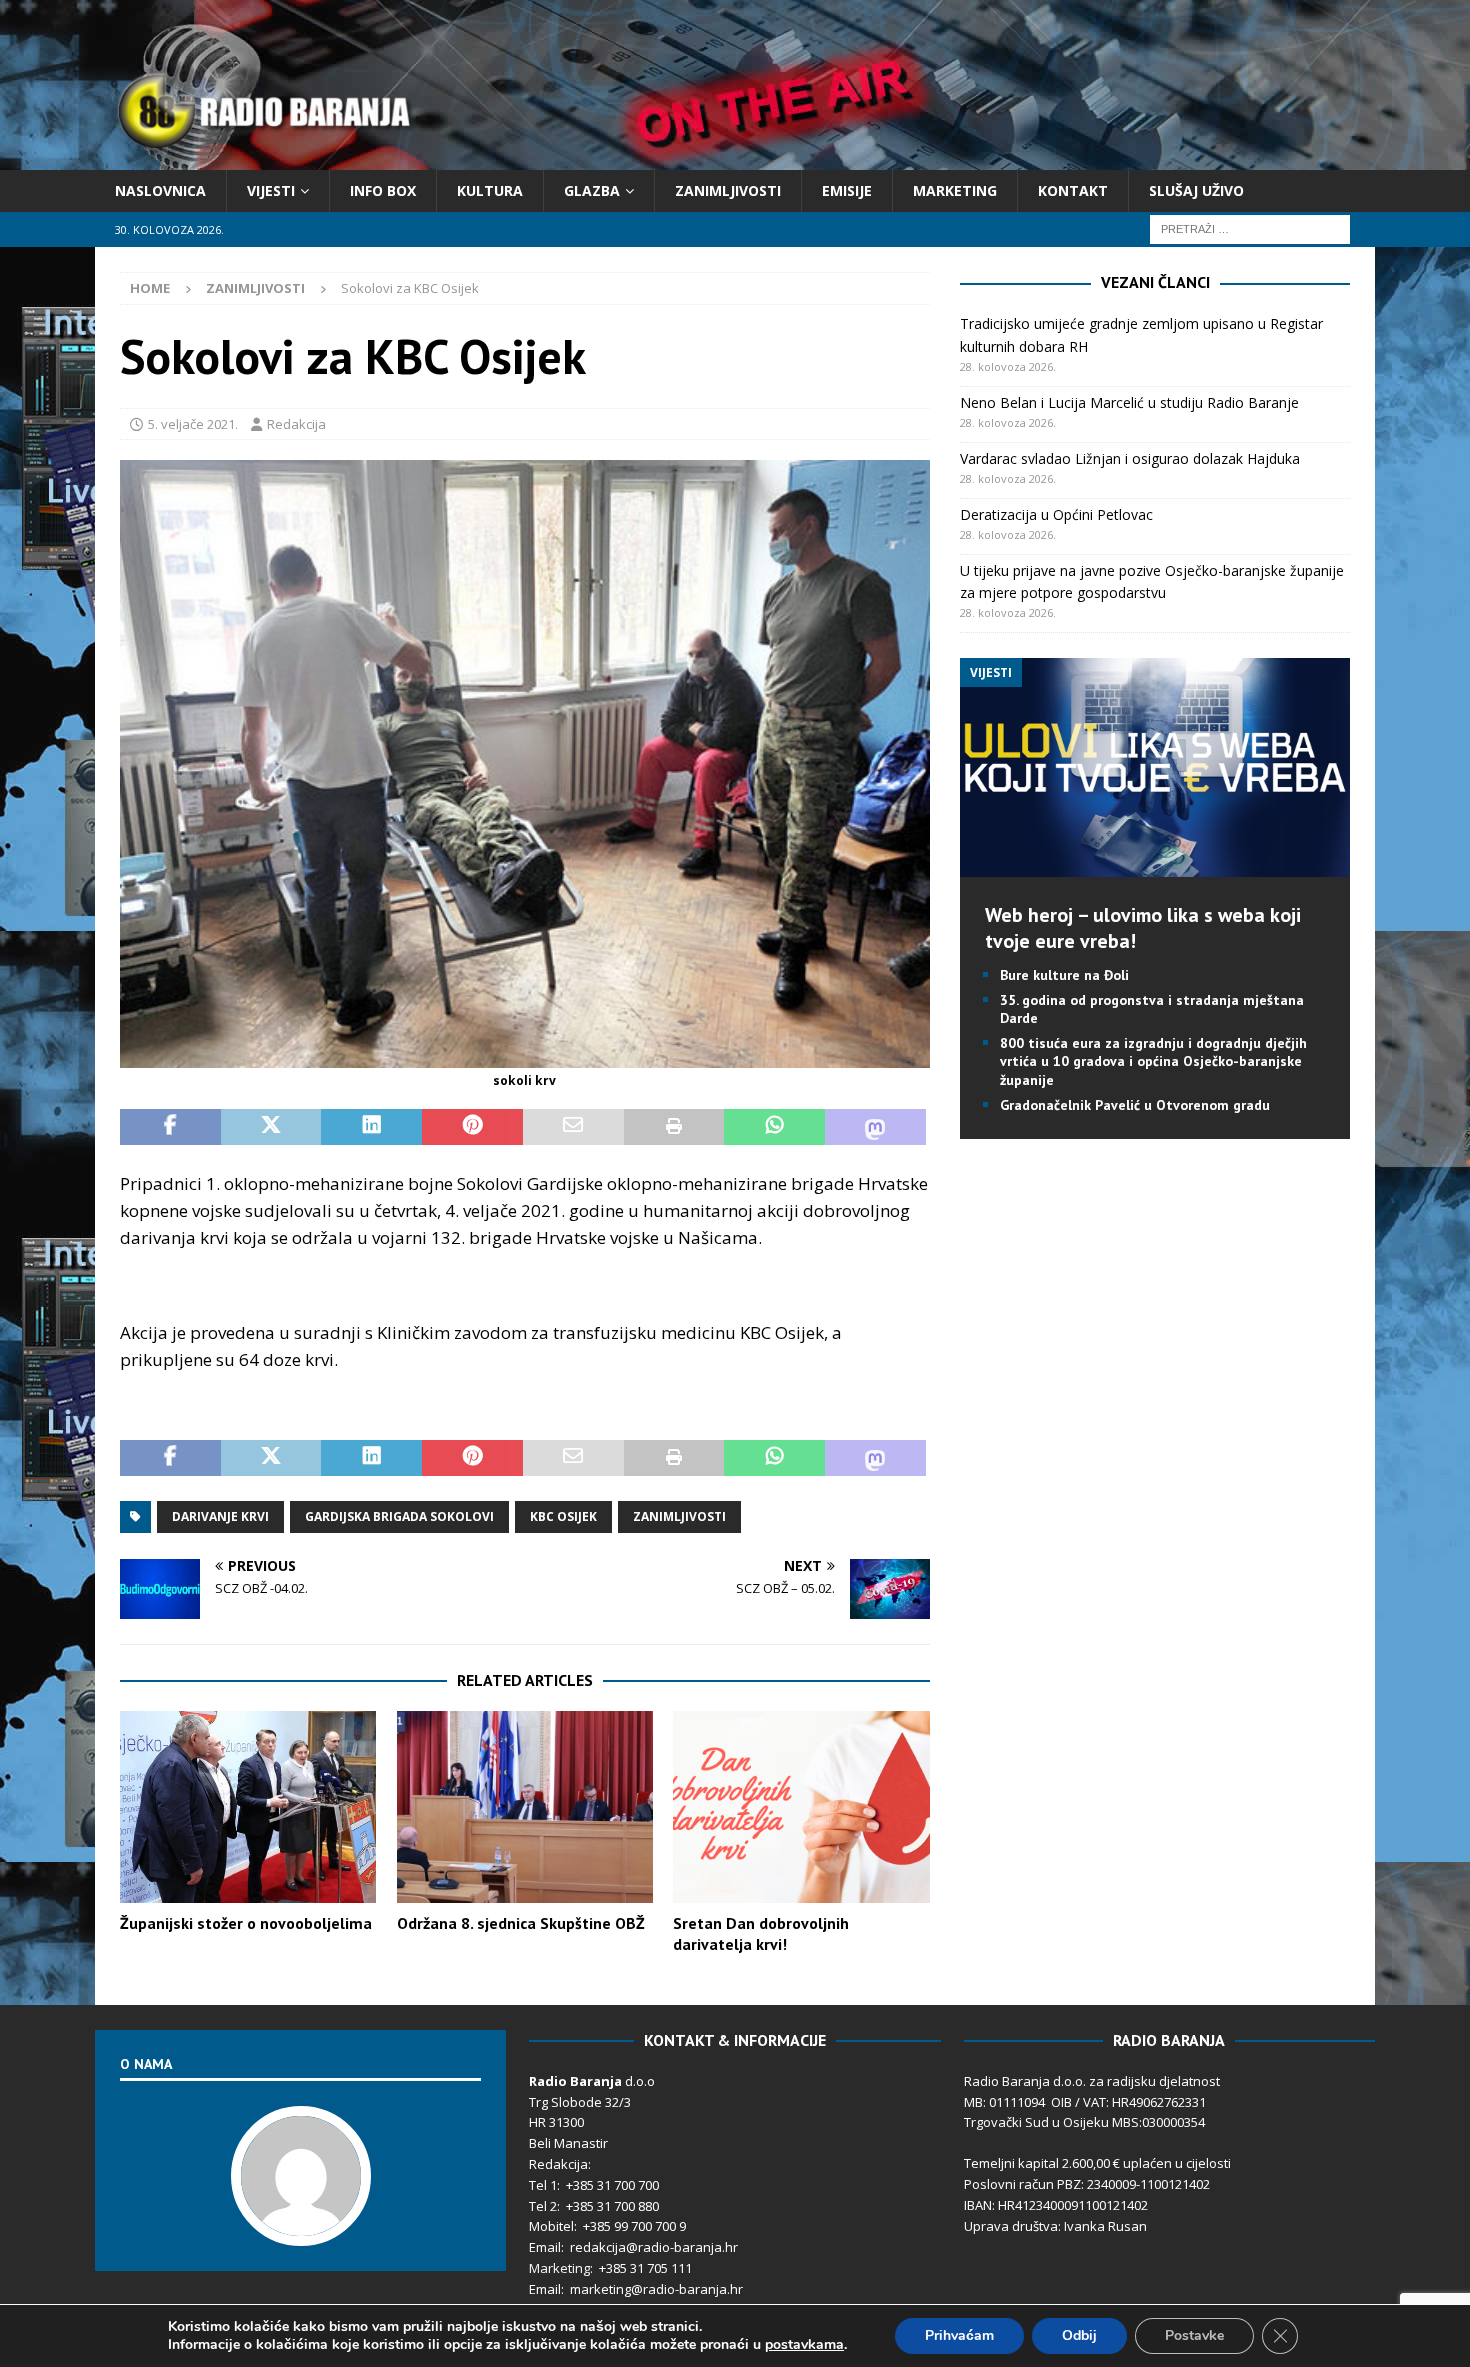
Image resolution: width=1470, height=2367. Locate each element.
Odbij (1079, 2335)
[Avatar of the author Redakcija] (301, 2225)
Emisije (847, 190)
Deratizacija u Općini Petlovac (1056, 514)
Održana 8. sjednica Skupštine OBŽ (521, 1923)
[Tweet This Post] (271, 1127)
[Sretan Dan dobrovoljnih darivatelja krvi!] (801, 1807)
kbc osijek (563, 1516)
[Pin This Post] (472, 1127)
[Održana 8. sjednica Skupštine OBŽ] (525, 1807)
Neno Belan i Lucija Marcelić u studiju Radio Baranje (1129, 402)
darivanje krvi (220, 1516)
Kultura (490, 190)
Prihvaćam (959, 2335)
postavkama (804, 2345)
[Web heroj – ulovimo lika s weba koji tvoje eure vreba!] (1154, 864)
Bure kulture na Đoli (1064, 975)
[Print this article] (674, 1127)
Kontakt (1073, 190)
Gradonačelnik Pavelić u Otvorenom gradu (1135, 1105)
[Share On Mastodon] (875, 1127)
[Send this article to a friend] (573, 1127)
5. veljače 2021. (193, 424)
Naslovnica (160, 190)
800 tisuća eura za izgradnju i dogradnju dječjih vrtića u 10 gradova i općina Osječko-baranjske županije (1153, 1061)
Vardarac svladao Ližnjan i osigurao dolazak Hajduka (1130, 458)
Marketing (955, 190)
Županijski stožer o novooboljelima (246, 1923)
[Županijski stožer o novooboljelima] (248, 1807)
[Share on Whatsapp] (774, 1127)
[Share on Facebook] (170, 1127)
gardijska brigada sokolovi (399, 1516)
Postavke (1194, 2335)
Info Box (383, 190)
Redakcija (296, 424)
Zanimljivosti (728, 190)
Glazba (592, 190)
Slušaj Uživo (1196, 190)
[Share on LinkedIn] (371, 1127)
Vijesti (271, 190)
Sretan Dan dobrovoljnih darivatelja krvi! (761, 1933)
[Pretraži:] (1250, 228)
